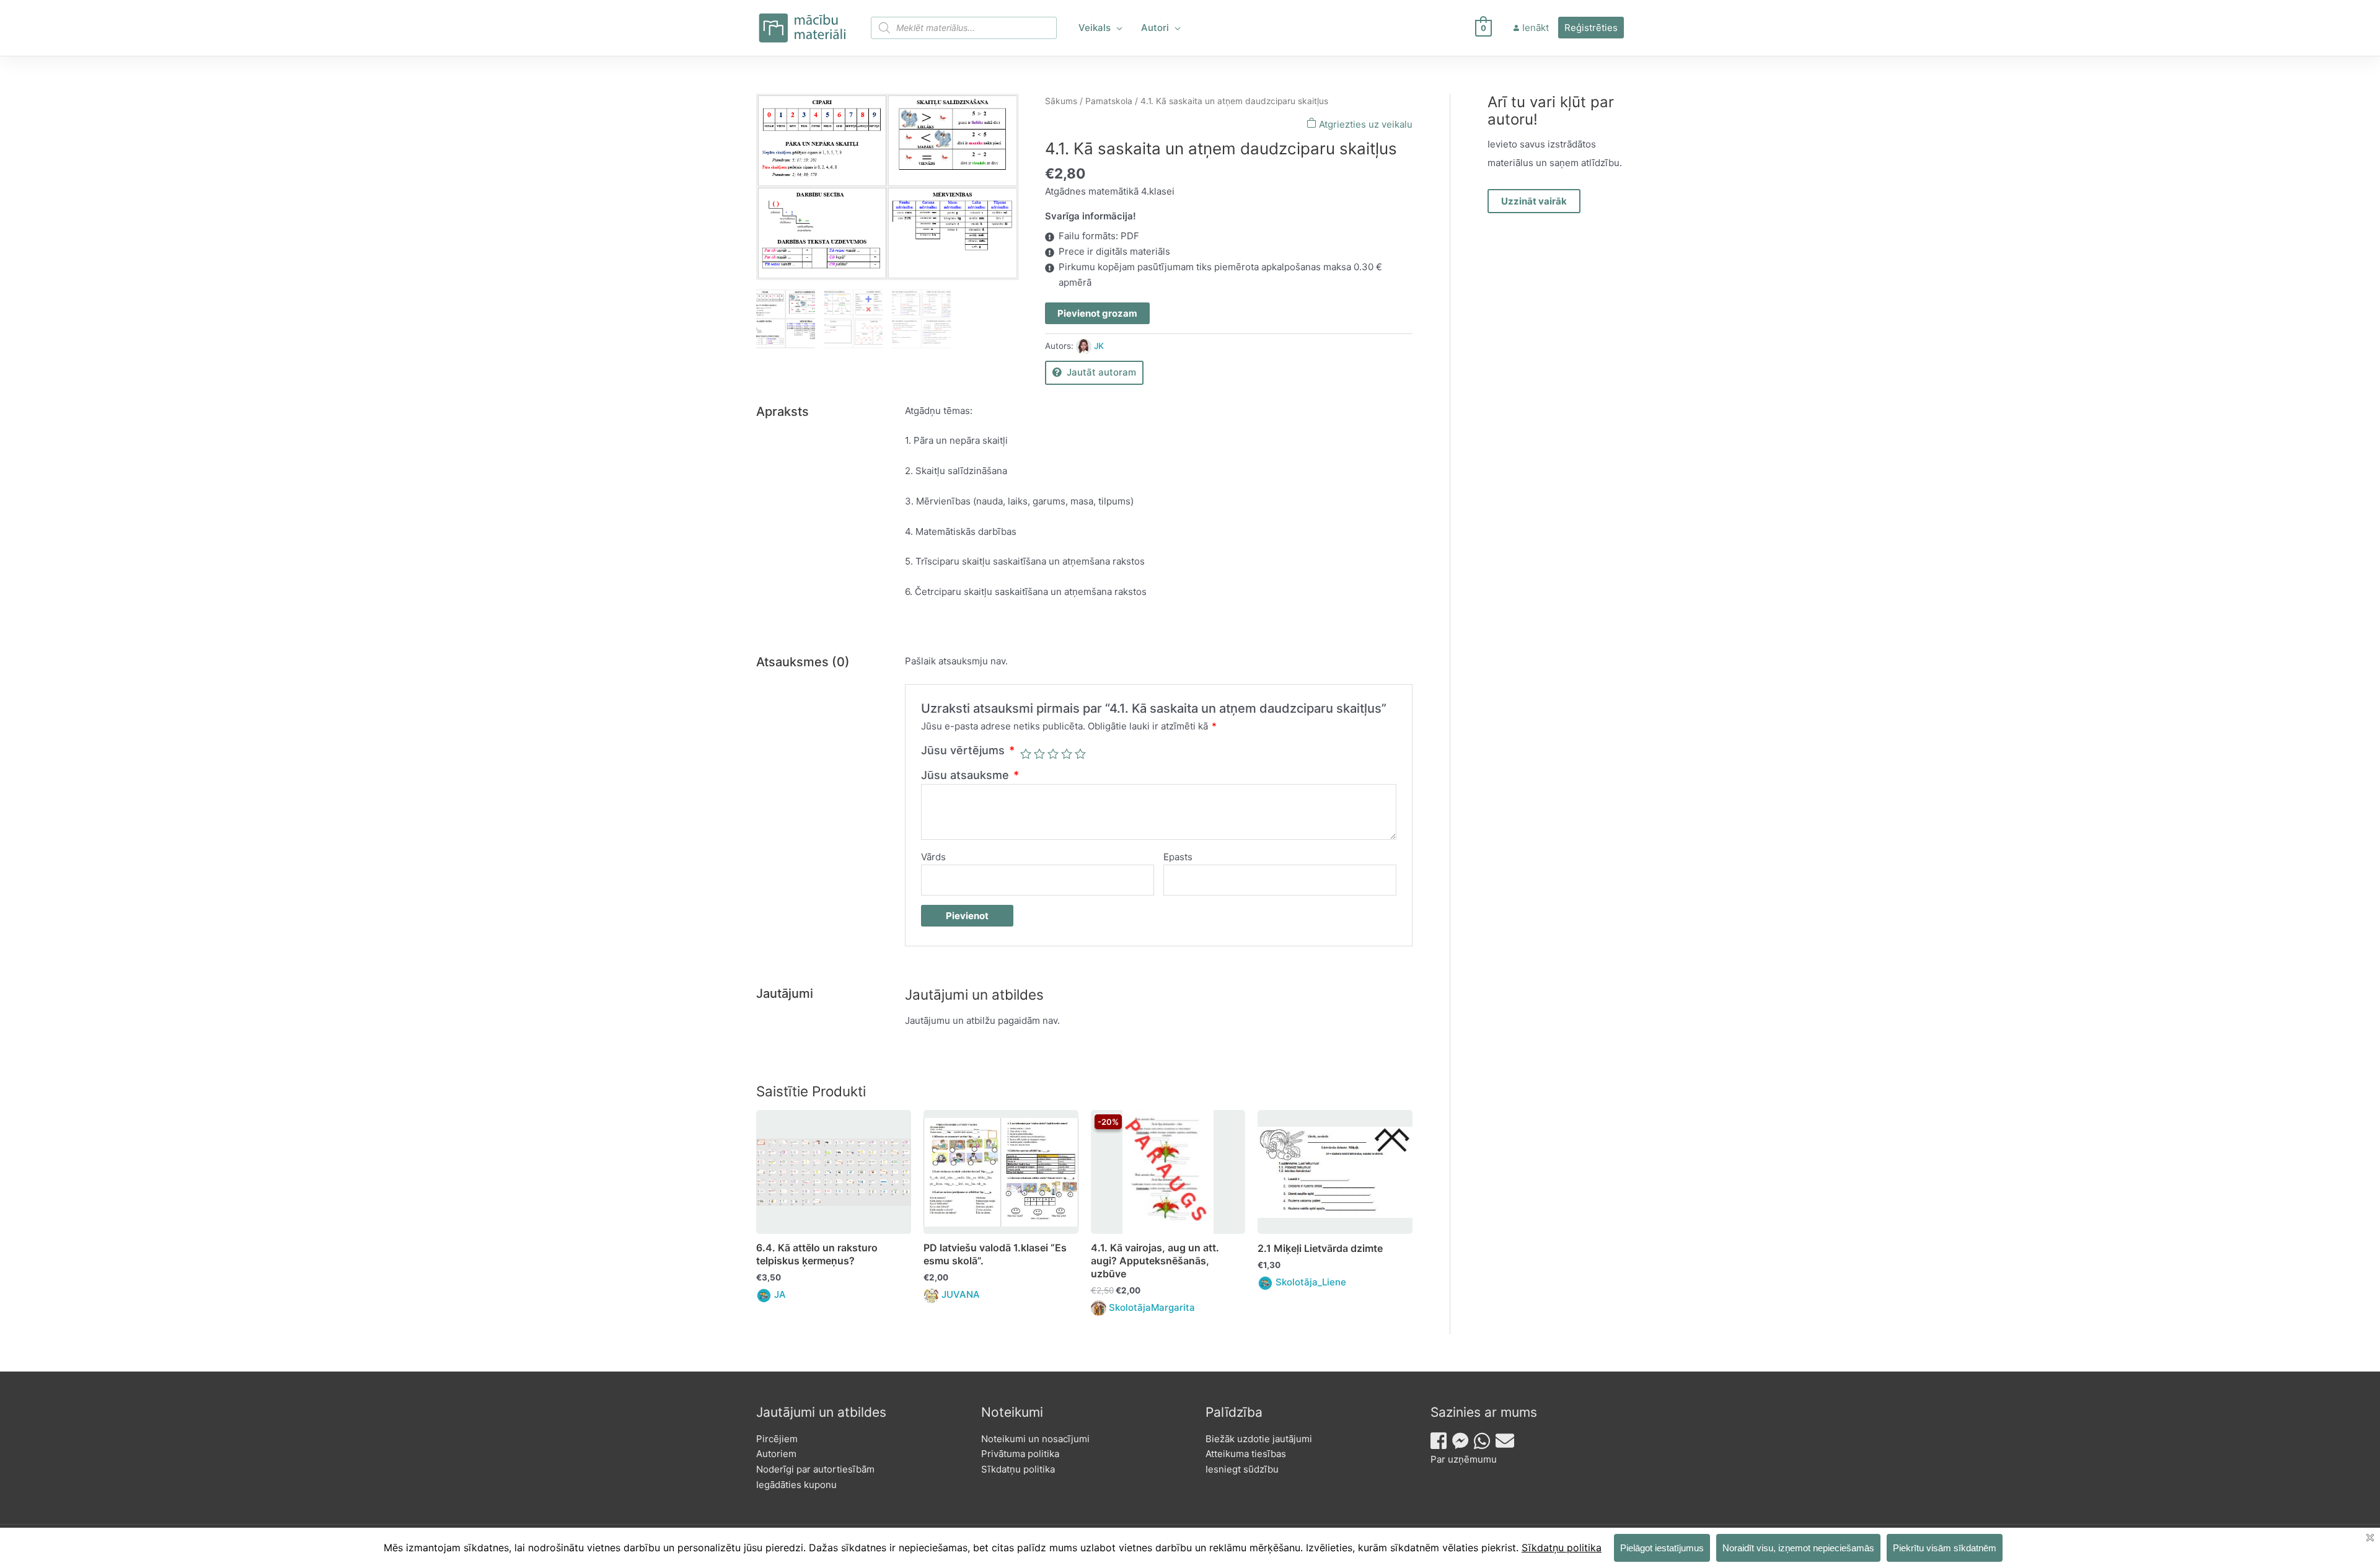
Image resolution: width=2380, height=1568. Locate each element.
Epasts (1178, 857)
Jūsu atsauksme (970, 775)
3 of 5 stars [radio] (1053, 754)
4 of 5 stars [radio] (1067, 754)
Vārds (933, 857)
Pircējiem (777, 1439)
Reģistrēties (1591, 28)
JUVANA (961, 1294)
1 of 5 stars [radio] (1026, 754)
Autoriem (776, 1454)
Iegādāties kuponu (796, 1485)
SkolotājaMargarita (1152, 1307)
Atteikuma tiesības (1246, 1454)
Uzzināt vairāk (1534, 201)
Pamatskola (1109, 101)
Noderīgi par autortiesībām (815, 1469)
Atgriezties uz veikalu (1364, 124)
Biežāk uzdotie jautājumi (1259, 1439)
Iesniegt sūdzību (1242, 1469)
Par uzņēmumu (1464, 1459)
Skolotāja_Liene (1311, 1282)
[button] (1117, 28)
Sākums (1061, 101)
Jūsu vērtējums (968, 750)
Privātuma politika (1020, 1454)
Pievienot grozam (1097, 313)
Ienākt (1536, 28)
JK (1099, 346)
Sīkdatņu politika (1018, 1469)
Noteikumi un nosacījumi (1035, 1439)
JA (780, 1294)
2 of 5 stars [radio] (1039, 754)
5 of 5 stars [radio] (1080, 754)
